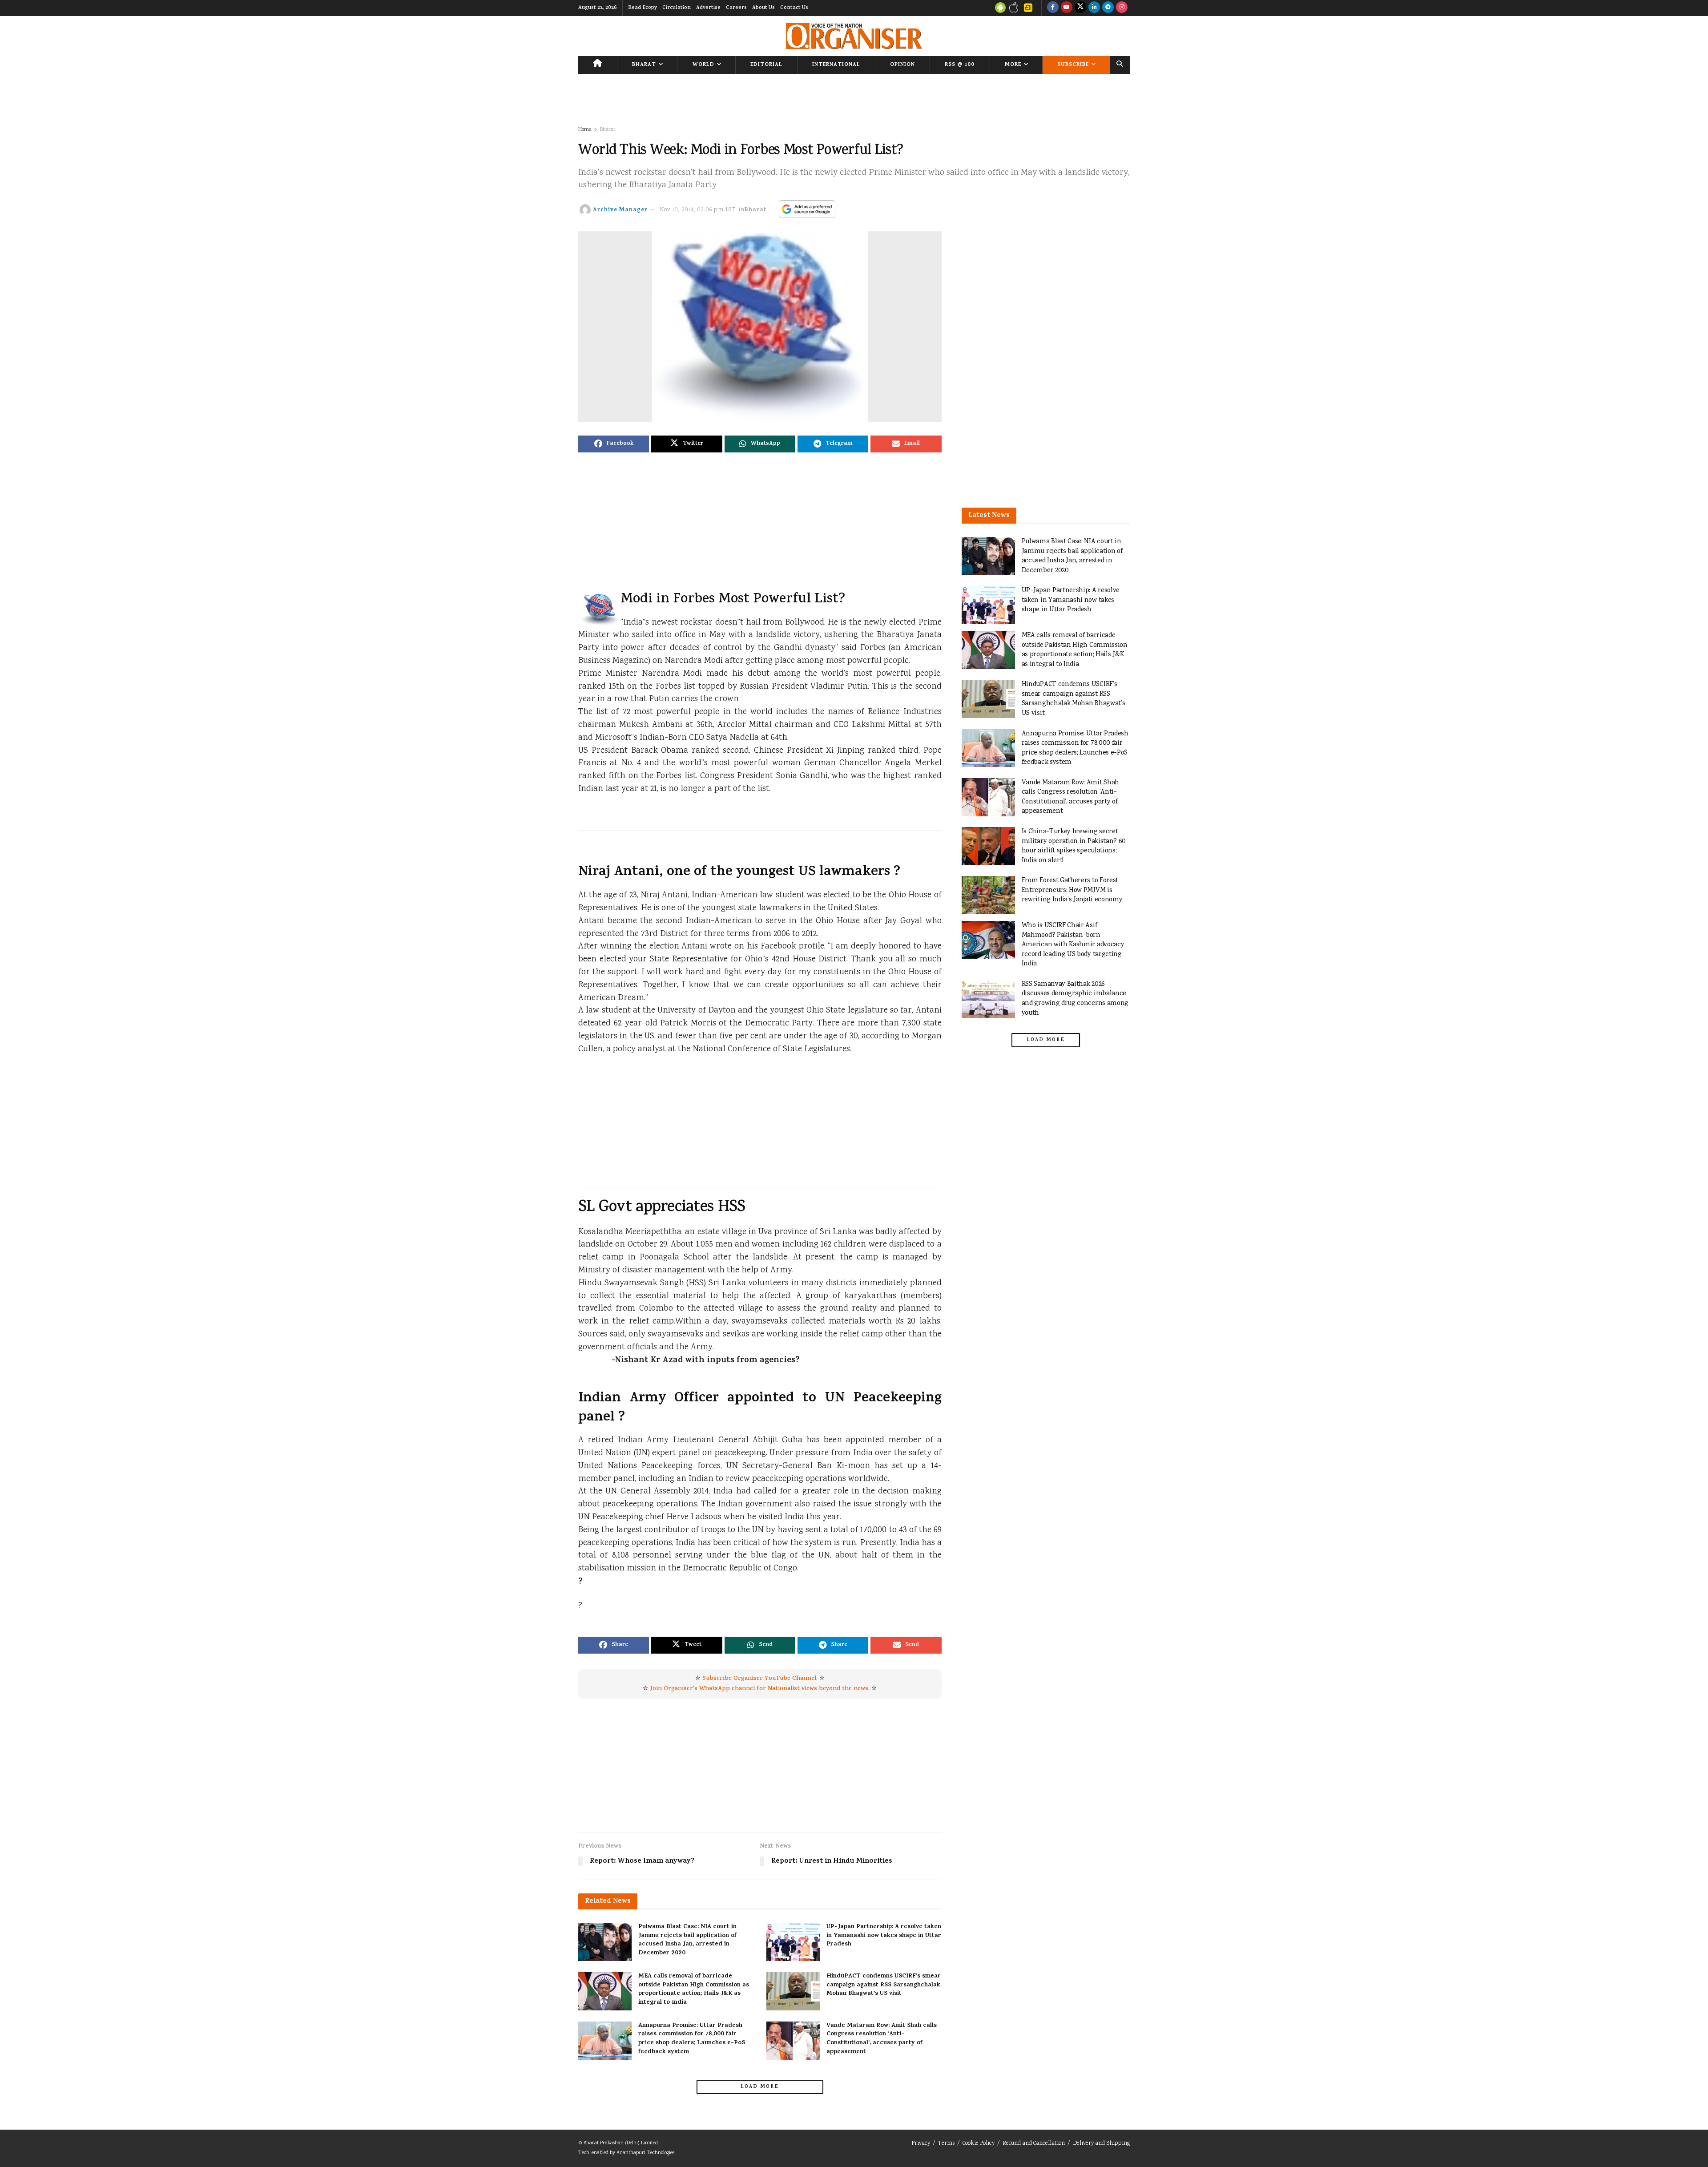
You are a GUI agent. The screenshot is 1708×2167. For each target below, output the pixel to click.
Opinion (902, 65)
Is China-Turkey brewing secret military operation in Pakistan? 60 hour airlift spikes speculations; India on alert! (1074, 846)
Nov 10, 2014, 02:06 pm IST (698, 210)
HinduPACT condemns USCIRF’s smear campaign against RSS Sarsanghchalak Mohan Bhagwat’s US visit (884, 1985)
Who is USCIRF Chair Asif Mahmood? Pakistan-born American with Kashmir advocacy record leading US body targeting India (1073, 945)
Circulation (677, 8)
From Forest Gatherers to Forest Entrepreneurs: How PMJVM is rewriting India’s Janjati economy (1072, 890)
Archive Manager (620, 210)
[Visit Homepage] (854, 36)
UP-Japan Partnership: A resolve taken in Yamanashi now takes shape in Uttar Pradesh (884, 1936)
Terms (946, 2144)
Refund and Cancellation (1034, 2144)
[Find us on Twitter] (1080, 8)
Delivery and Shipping (1101, 2144)
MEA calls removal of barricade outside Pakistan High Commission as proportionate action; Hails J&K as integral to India (694, 1989)
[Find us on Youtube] (1067, 8)
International (836, 65)
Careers (736, 8)
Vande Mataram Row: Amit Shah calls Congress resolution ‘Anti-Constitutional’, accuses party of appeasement (882, 2039)
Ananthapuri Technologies (645, 2153)
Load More (760, 2087)
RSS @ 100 (960, 65)
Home (585, 130)
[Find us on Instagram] (1122, 8)
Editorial (766, 65)
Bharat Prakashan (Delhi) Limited (621, 2143)
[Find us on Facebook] (1053, 8)
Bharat (644, 65)
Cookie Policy (979, 2144)
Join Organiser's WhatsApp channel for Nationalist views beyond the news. (760, 1689)
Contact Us (794, 8)
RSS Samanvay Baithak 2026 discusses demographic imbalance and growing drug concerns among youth (1075, 999)
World (703, 65)
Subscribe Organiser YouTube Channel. (760, 1679)
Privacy (921, 2144)
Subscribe (1073, 65)
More (1013, 65)
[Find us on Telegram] (1108, 8)
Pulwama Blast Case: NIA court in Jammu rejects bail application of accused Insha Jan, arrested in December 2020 (687, 1940)
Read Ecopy (643, 8)
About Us (763, 8)
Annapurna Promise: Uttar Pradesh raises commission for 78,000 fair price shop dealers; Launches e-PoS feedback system (692, 2039)
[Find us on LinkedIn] (1094, 8)
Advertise (708, 8)
